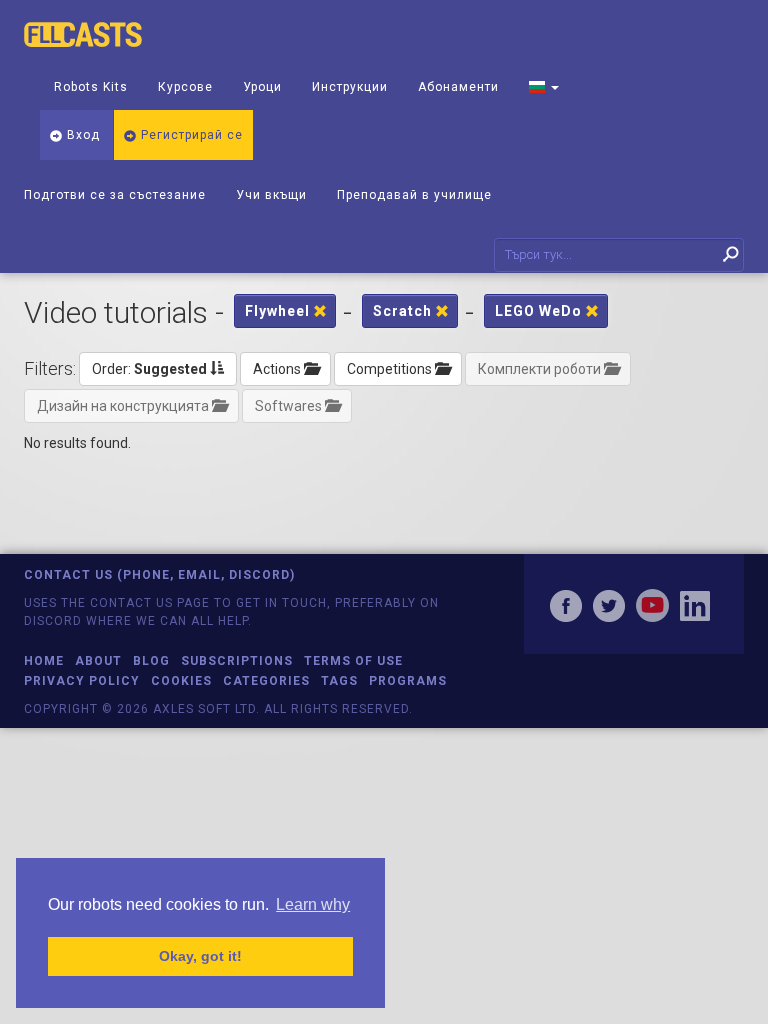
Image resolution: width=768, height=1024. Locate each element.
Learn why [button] (313, 904)
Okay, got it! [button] (200, 956)
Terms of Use (353, 661)
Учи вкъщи (271, 195)
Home (44, 661)
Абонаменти (458, 87)
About (98, 661)
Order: (149, 369)
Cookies (181, 681)
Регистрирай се (190, 135)
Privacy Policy (82, 681)
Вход (81, 135)
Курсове (185, 87)
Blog (151, 661)
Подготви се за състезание (115, 195)
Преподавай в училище (414, 195)
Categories (266, 681)
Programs (408, 681)
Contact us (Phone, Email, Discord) (159, 575)
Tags (339, 681)
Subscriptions (237, 661)
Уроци (262, 87)
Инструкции (350, 87)
